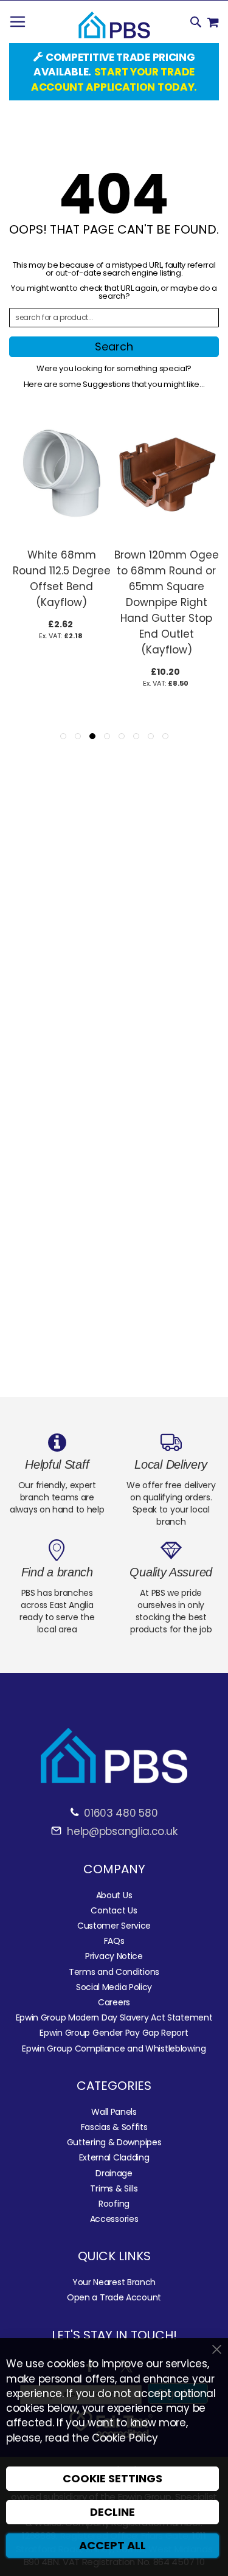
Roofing (114, 2204)
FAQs (114, 1941)
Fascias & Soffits (114, 2127)
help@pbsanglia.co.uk (121, 1831)
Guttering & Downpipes (114, 2142)
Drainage (114, 2173)
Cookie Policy (125, 2438)
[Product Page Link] (62, 535)
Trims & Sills (114, 2188)
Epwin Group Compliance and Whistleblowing (114, 2049)
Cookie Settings (112, 2478)
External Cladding (114, 2157)
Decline (112, 2512)
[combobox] (114, 318)
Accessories (114, 2219)
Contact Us (114, 1910)
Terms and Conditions (114, 1972)
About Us (114, 1895)
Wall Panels (114, 2112)
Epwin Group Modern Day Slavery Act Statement (114, 2017)
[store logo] (114, 25)
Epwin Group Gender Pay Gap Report (114, 2033)
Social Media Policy (114, 1987)
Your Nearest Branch (114, 2282)
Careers (114, 2002)
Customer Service (114, 1926)
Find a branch (57, 1572)
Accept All (112, 2545)
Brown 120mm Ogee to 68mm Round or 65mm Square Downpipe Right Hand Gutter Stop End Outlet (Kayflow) (167, 602)
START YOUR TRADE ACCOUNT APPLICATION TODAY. (114, 79)
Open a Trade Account (114, 2297)
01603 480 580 (121, 1813)
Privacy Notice (114, 1956)
